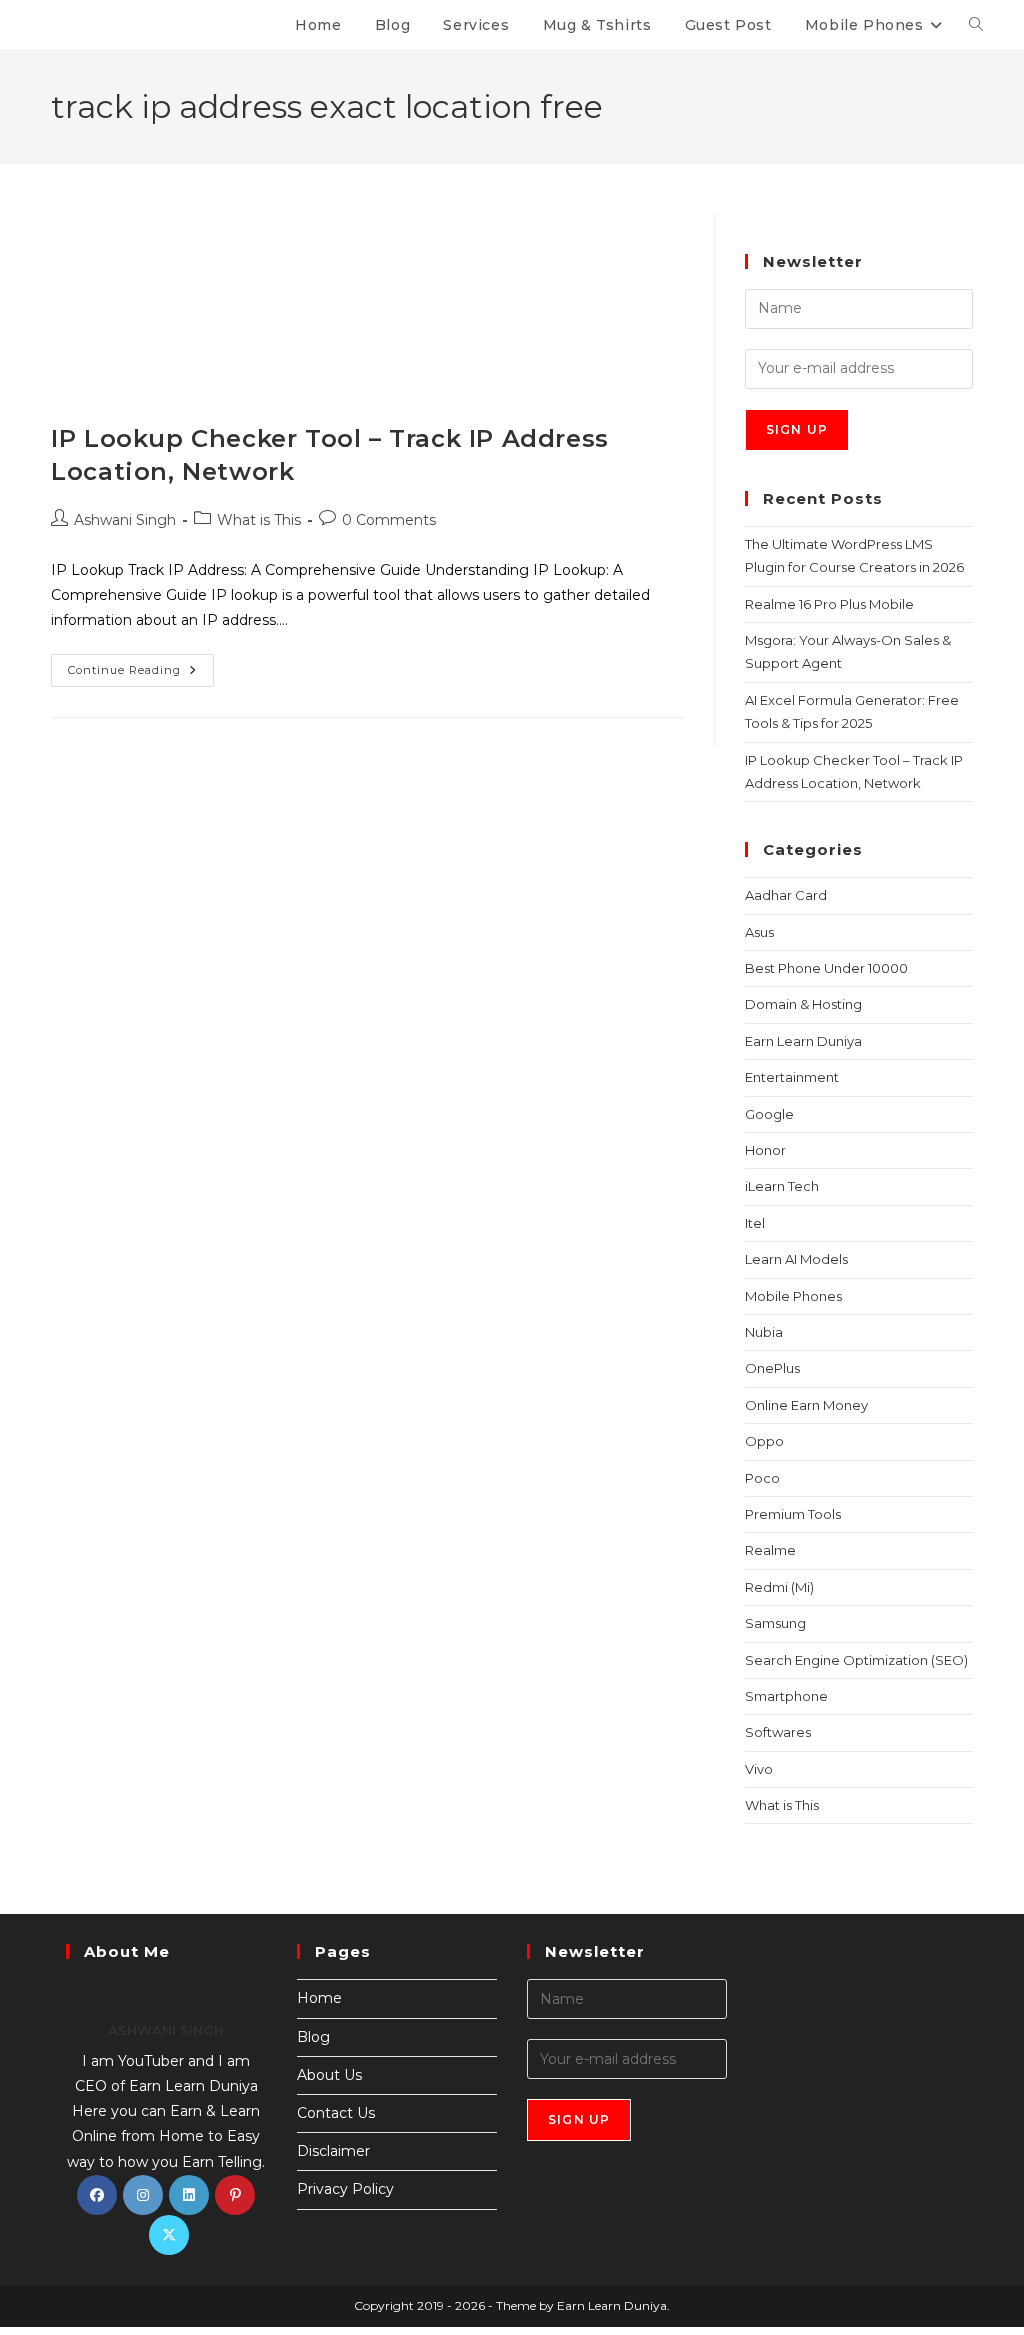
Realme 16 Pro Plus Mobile (829, 604)
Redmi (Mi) (779, 1587)
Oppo (764, 1441)
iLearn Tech (782, 1186)
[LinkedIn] (189, 2195)
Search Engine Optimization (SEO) (856, 1660)
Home (319, 1998)
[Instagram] (143, 2195)
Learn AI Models (796, 1259)
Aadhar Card (786, 895)
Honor (765, 1150)
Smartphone (786, 1696)
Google (769, 1114)
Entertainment (792, 1077)
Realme (770, 1550)
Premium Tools (793, 1514)
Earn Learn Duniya (803, 1041)
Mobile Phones (793, 1296)
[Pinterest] (235, 2195)
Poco (762, 1478)
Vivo (759, 1769)
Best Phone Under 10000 (826, 968)
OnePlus (772, 1368)
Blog (313, 2037)
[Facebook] (97, 2195)
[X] (169, 2235)
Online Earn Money (806, 1405)
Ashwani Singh (125, 520)
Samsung (775, 1623)
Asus (759, 932)
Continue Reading (141, 665)
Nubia (764, 1332)
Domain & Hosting (803, 1004)
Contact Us (336, 2113)
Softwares (778, 1732)
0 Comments (389, 520)
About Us (329, 2075)
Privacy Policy (345, 2189)
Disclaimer (333, 2151)
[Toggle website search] (976, 25)
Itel (755, 1223)
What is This (259, 520)
